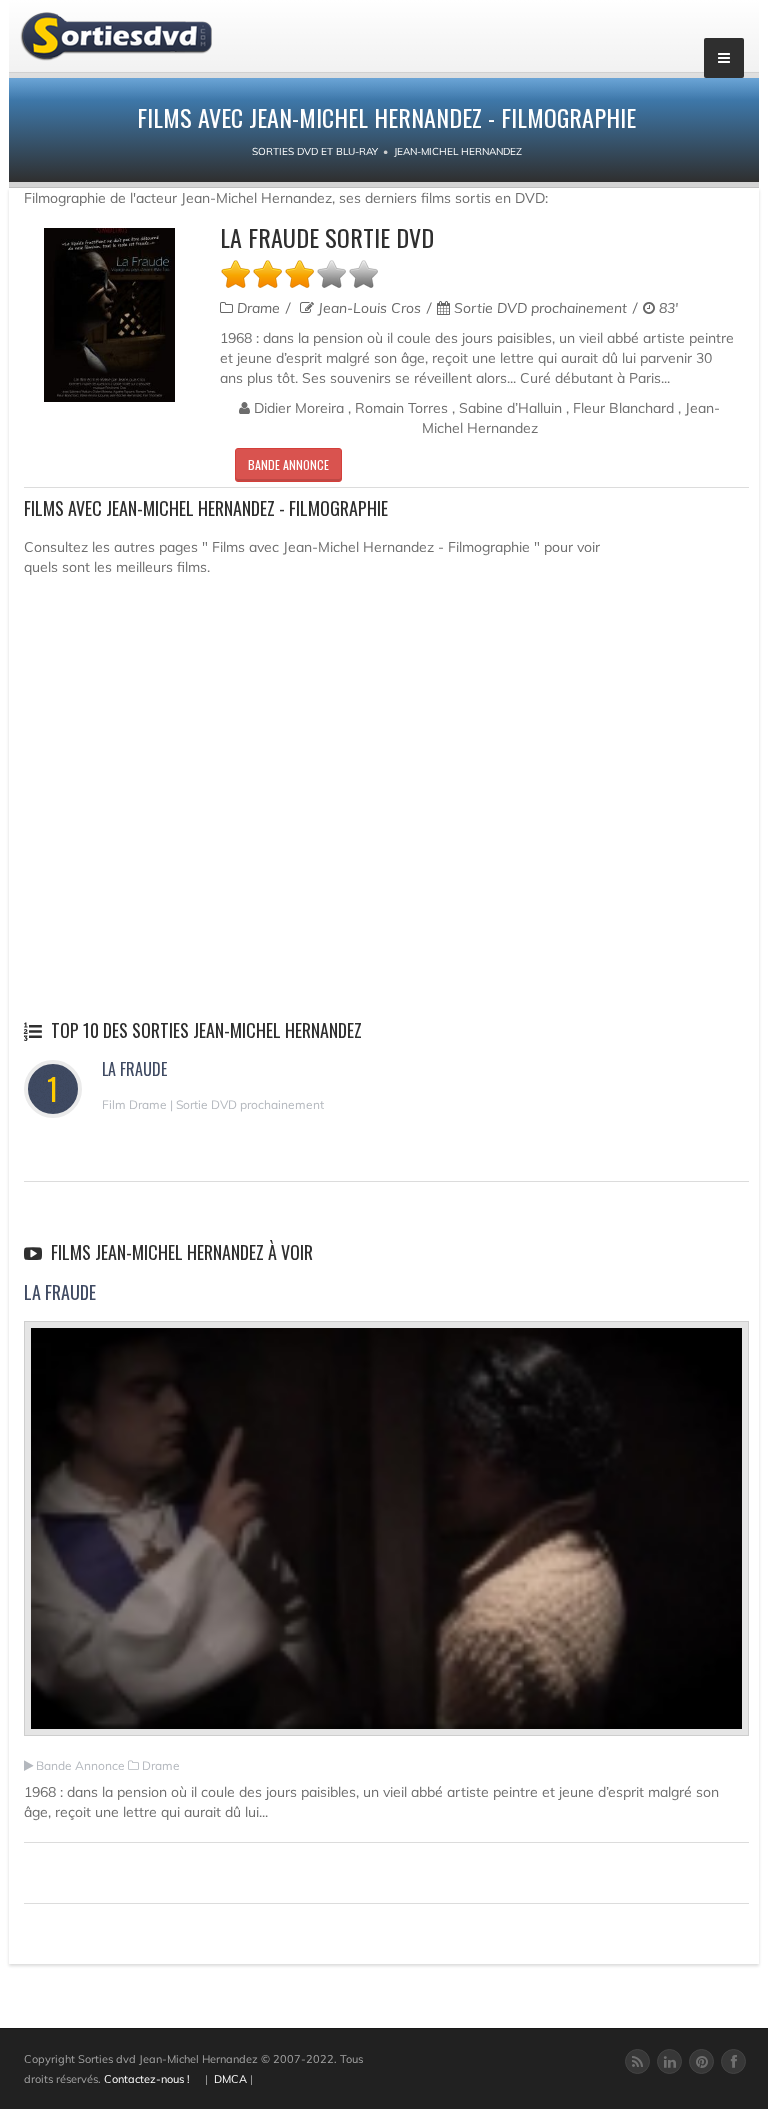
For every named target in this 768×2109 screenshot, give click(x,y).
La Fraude (134, 1069)
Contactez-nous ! (147, 2079)
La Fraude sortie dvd (327, 237)
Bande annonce (288, 464)
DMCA (230, 2079)
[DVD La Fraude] (109, 315)
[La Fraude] (386, 1537)
